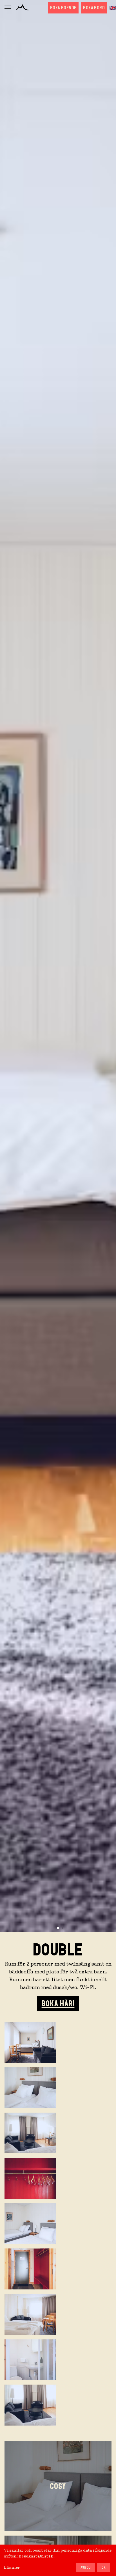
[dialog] (58, 2560)
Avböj (86, 2567)
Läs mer (12, 2567)
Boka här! (58, 2003)
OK (103, 2567)
